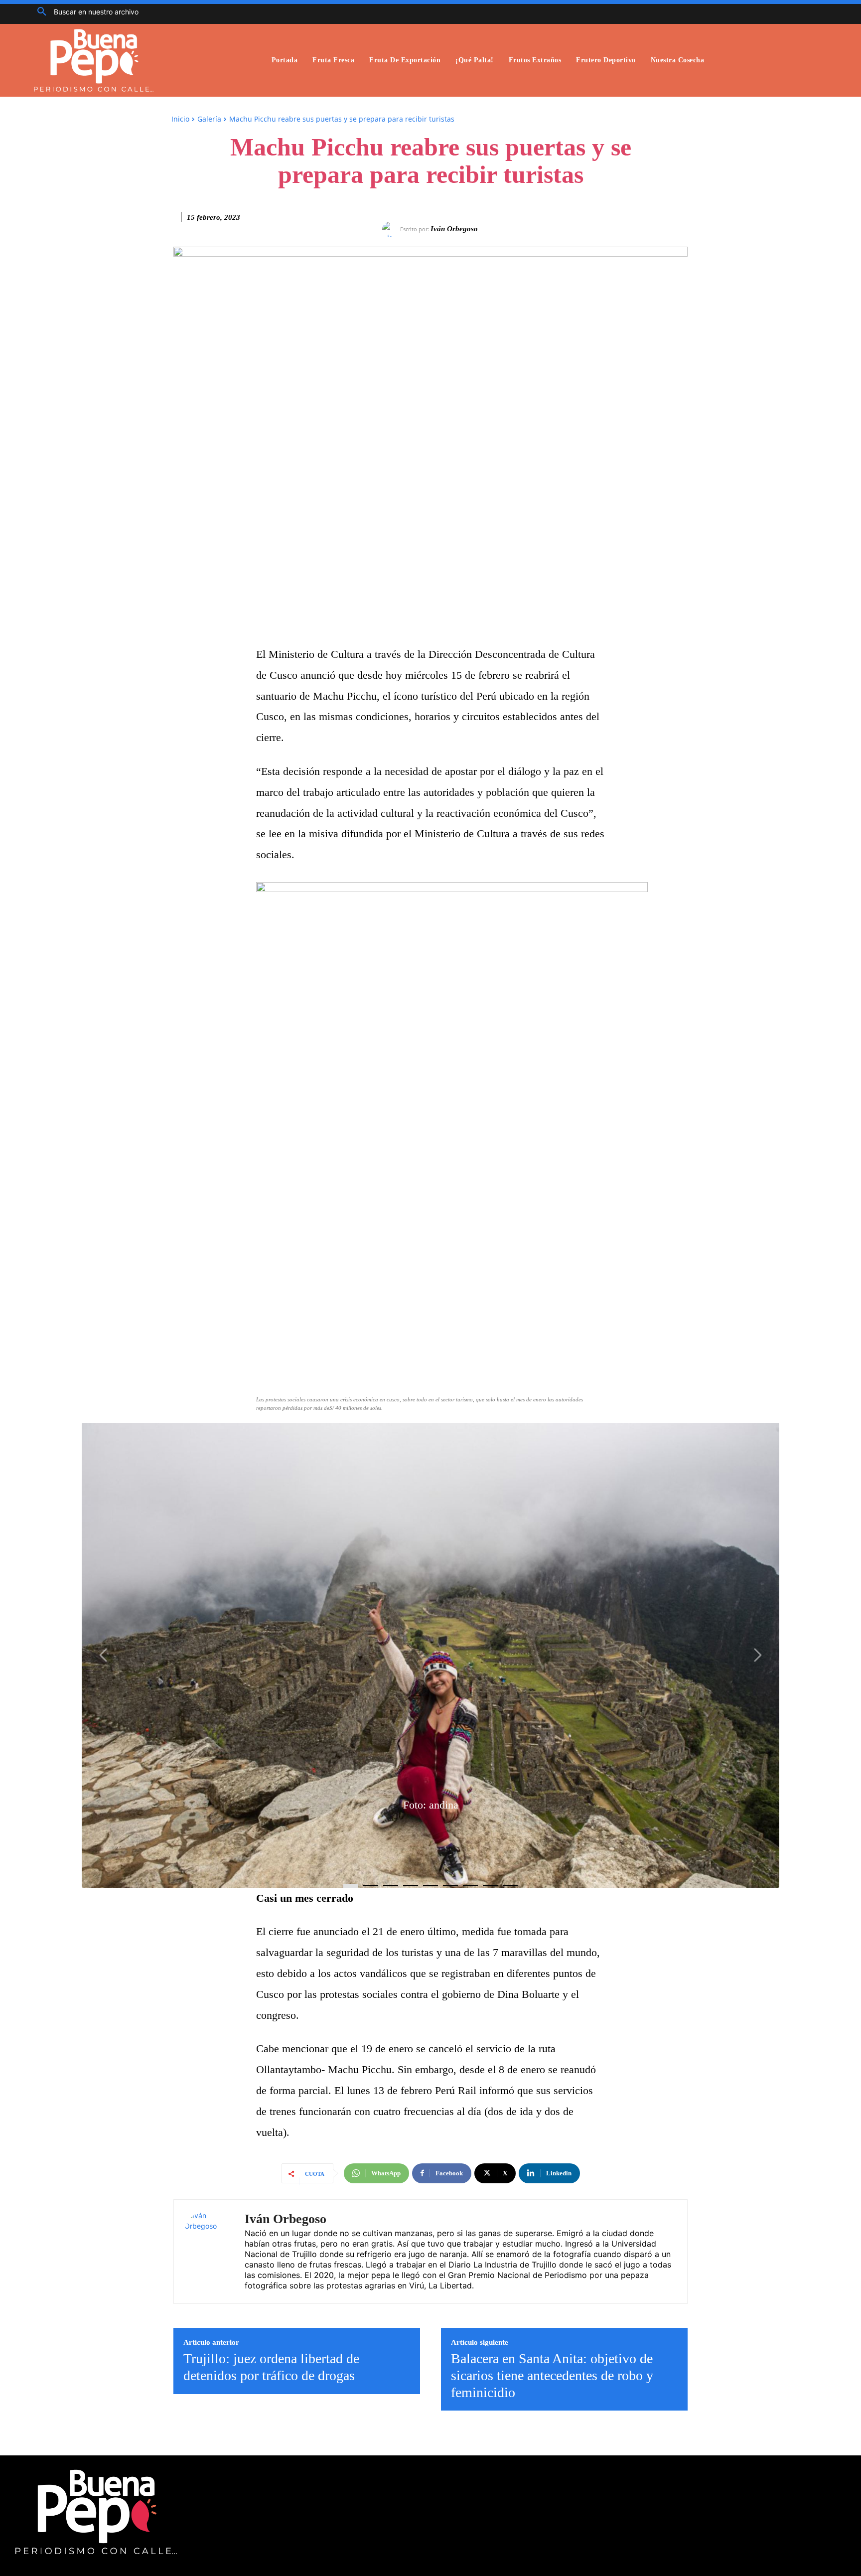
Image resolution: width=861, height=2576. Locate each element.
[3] (411, 1886)
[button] (84, 12)
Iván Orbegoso (454, 229)
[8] (510, 1886)
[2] (391, 1886)
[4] (430, 1886)
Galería (209, 119)
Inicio (180, 119)
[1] (371, 1886)
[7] (490, 1886)
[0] (351, 1886)
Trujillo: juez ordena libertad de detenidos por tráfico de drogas (271, 2367)
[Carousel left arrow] (104, 1655)
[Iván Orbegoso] (391, 229)
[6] (470, 1886)
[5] (450, 1886)
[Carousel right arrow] (757, 1655)
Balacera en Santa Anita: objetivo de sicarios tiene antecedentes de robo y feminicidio (552, 2375)
